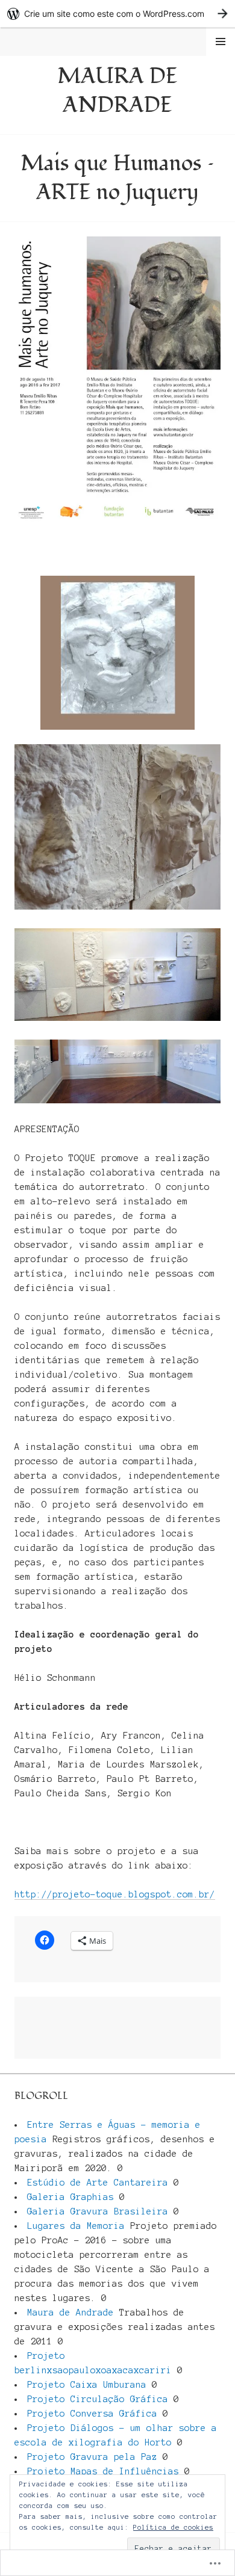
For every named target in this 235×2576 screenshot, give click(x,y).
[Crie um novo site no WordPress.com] (117, 14)
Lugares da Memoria (76, 2226)
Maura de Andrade (117, 91)
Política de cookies (173, 2527)
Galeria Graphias (70, 2197)
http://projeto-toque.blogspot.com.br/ (115, 1894)
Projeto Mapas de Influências (103, 2471)
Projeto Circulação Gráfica (98, 2399)
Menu (221, 42)
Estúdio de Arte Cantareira (98, 2183)
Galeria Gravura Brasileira (98, 2211)
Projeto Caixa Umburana (87, 2385)
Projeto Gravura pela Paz (92, 2457)
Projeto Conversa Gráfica (92, 2414)
